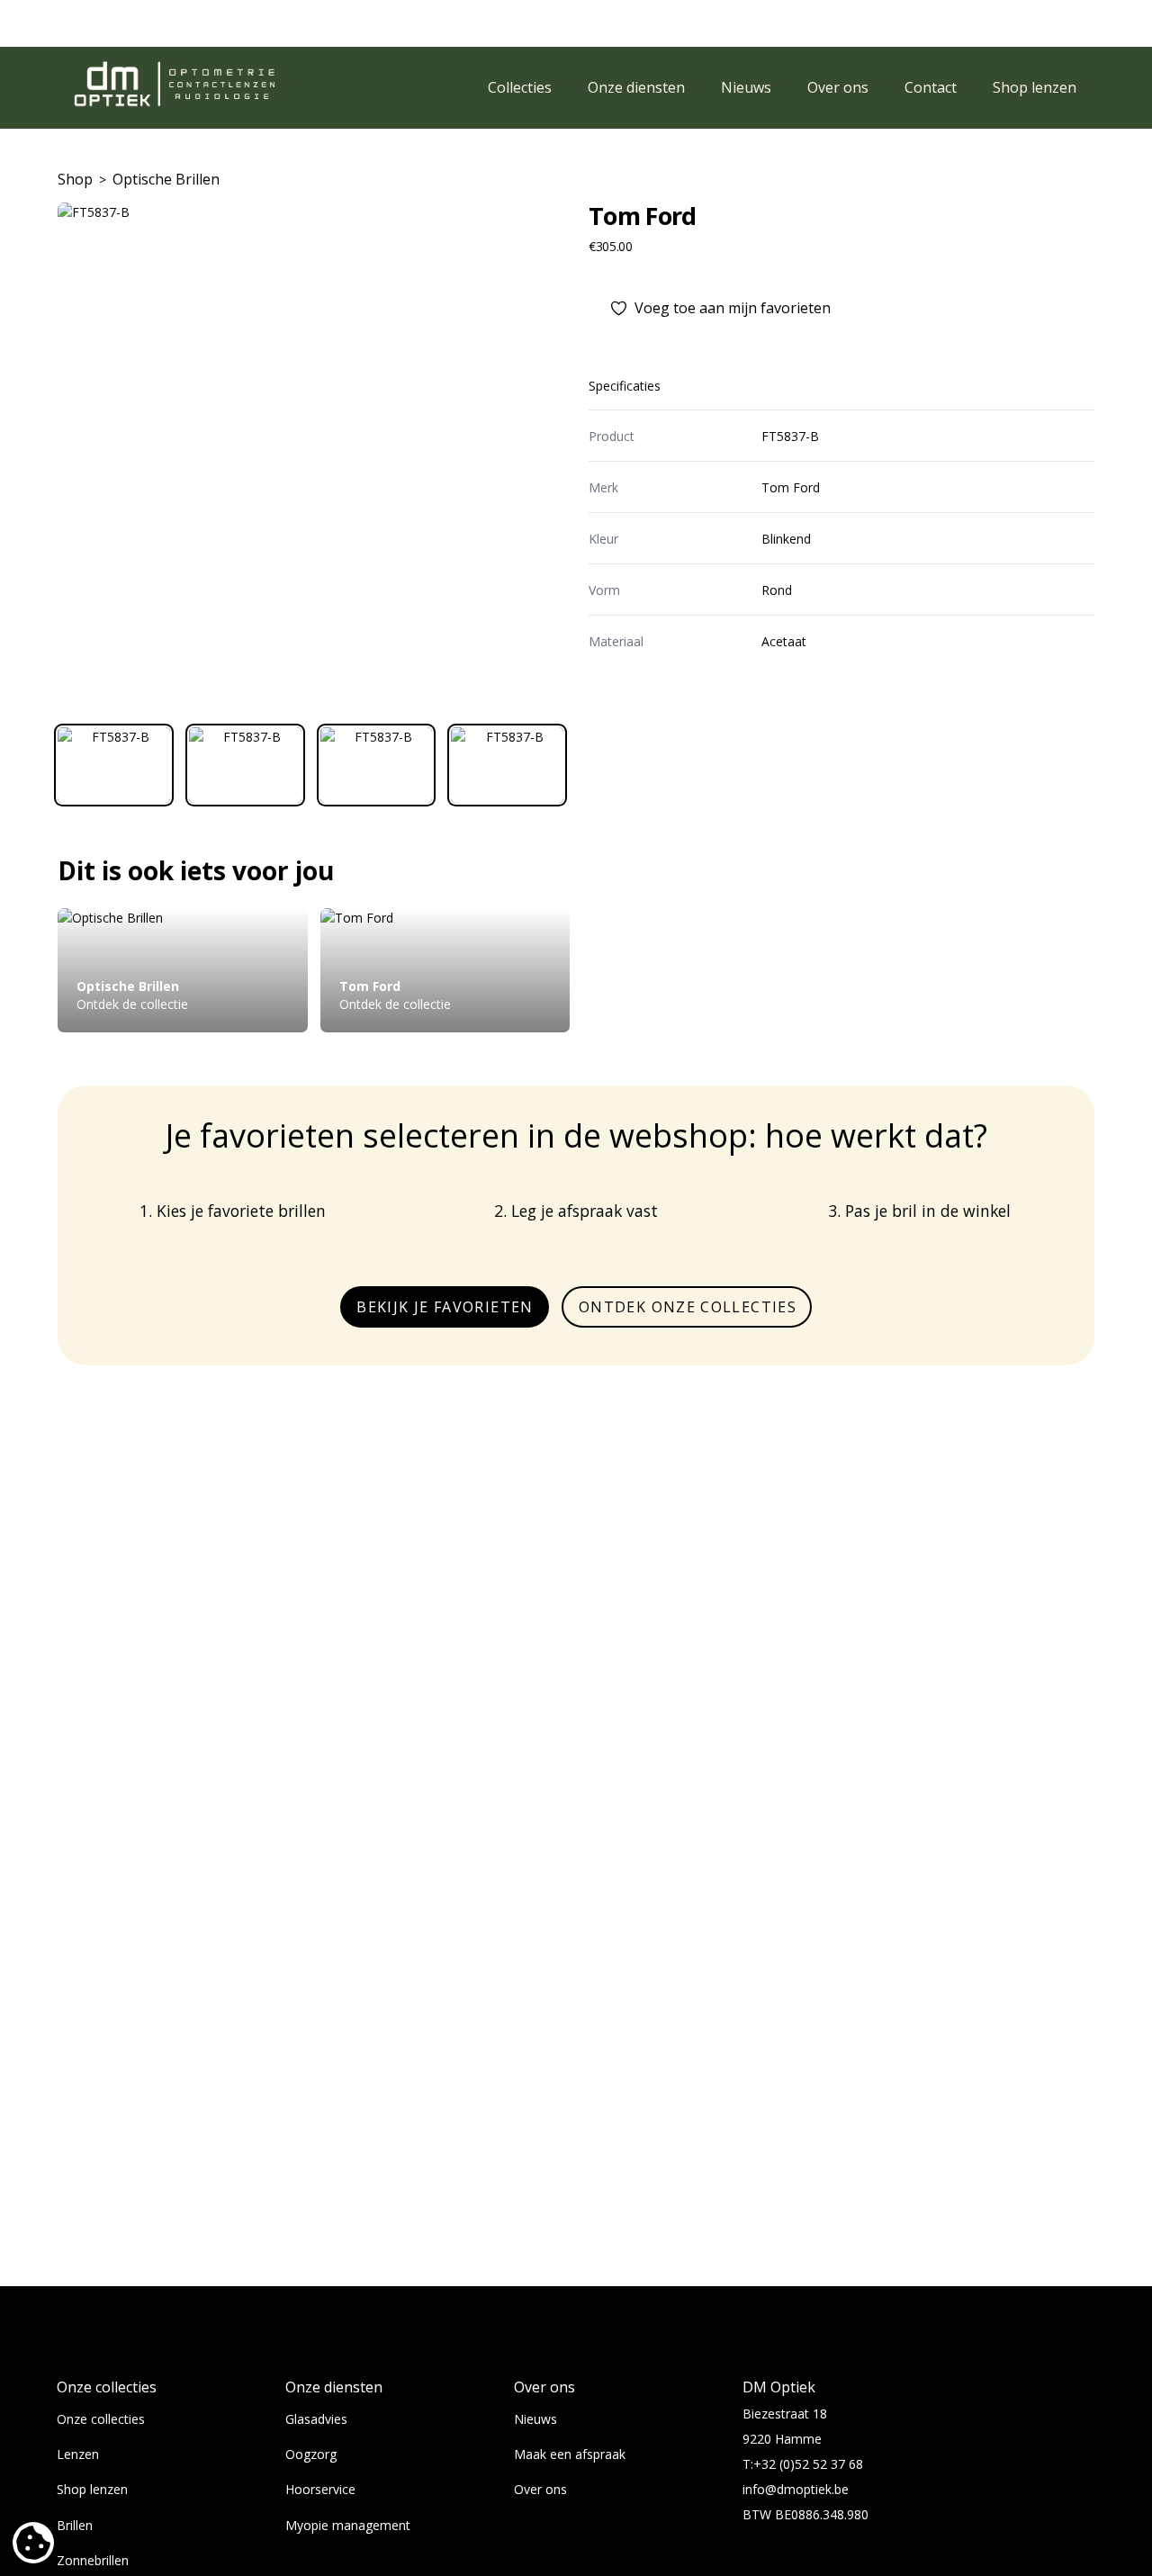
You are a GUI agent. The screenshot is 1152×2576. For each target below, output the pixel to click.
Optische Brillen (166, 179)
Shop (75, 179)
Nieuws (535, 2419)
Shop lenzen (92, 2489)
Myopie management (348, 2525)
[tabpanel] (310, 455)
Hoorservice (320, 2489)
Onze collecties (101, 2419)
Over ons (540, 2489)
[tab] (114, 765)
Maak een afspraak (570, 2454)
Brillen (75, 2525)
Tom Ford (643, 216)
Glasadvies (316, 2419)
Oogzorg (311, 2454)
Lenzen (78, 2454)
